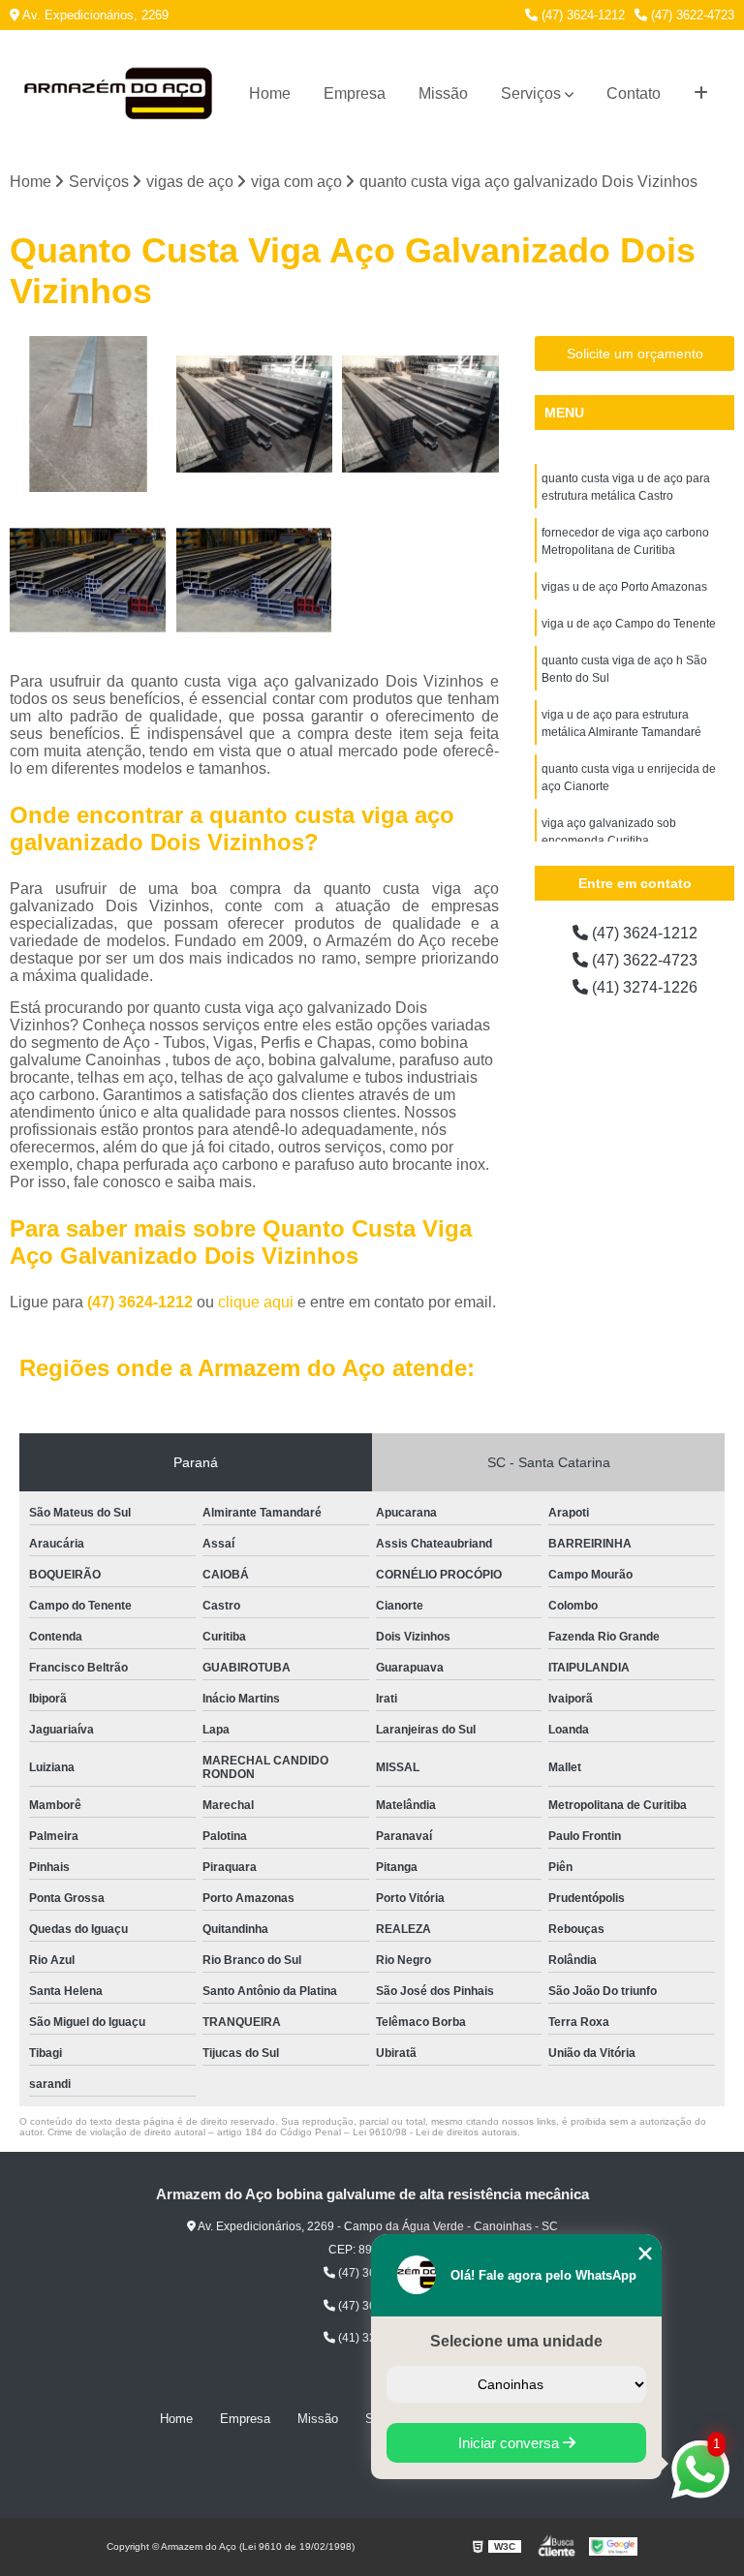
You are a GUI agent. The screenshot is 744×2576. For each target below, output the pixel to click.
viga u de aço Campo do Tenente (629, 624)
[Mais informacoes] (701, 94)
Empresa (355, 93)
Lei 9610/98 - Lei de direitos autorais (435, 2132)
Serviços (531, 93)
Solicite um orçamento (635, 353)
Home (270, 93)
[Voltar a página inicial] (118, 94)
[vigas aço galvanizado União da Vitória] (88, 414)
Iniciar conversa (511, 2443)
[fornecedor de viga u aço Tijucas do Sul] (420, 414)
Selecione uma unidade (516, 2341)
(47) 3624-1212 (581, 15)
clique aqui (256, 1302)
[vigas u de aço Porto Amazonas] (255, 580)
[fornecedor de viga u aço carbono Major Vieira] (88, 580)
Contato (634, 93)
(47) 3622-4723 (691, 15)
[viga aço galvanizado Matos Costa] (255, 414)
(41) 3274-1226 (643, 987)
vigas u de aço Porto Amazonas (624, 587)
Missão (443, 93)
